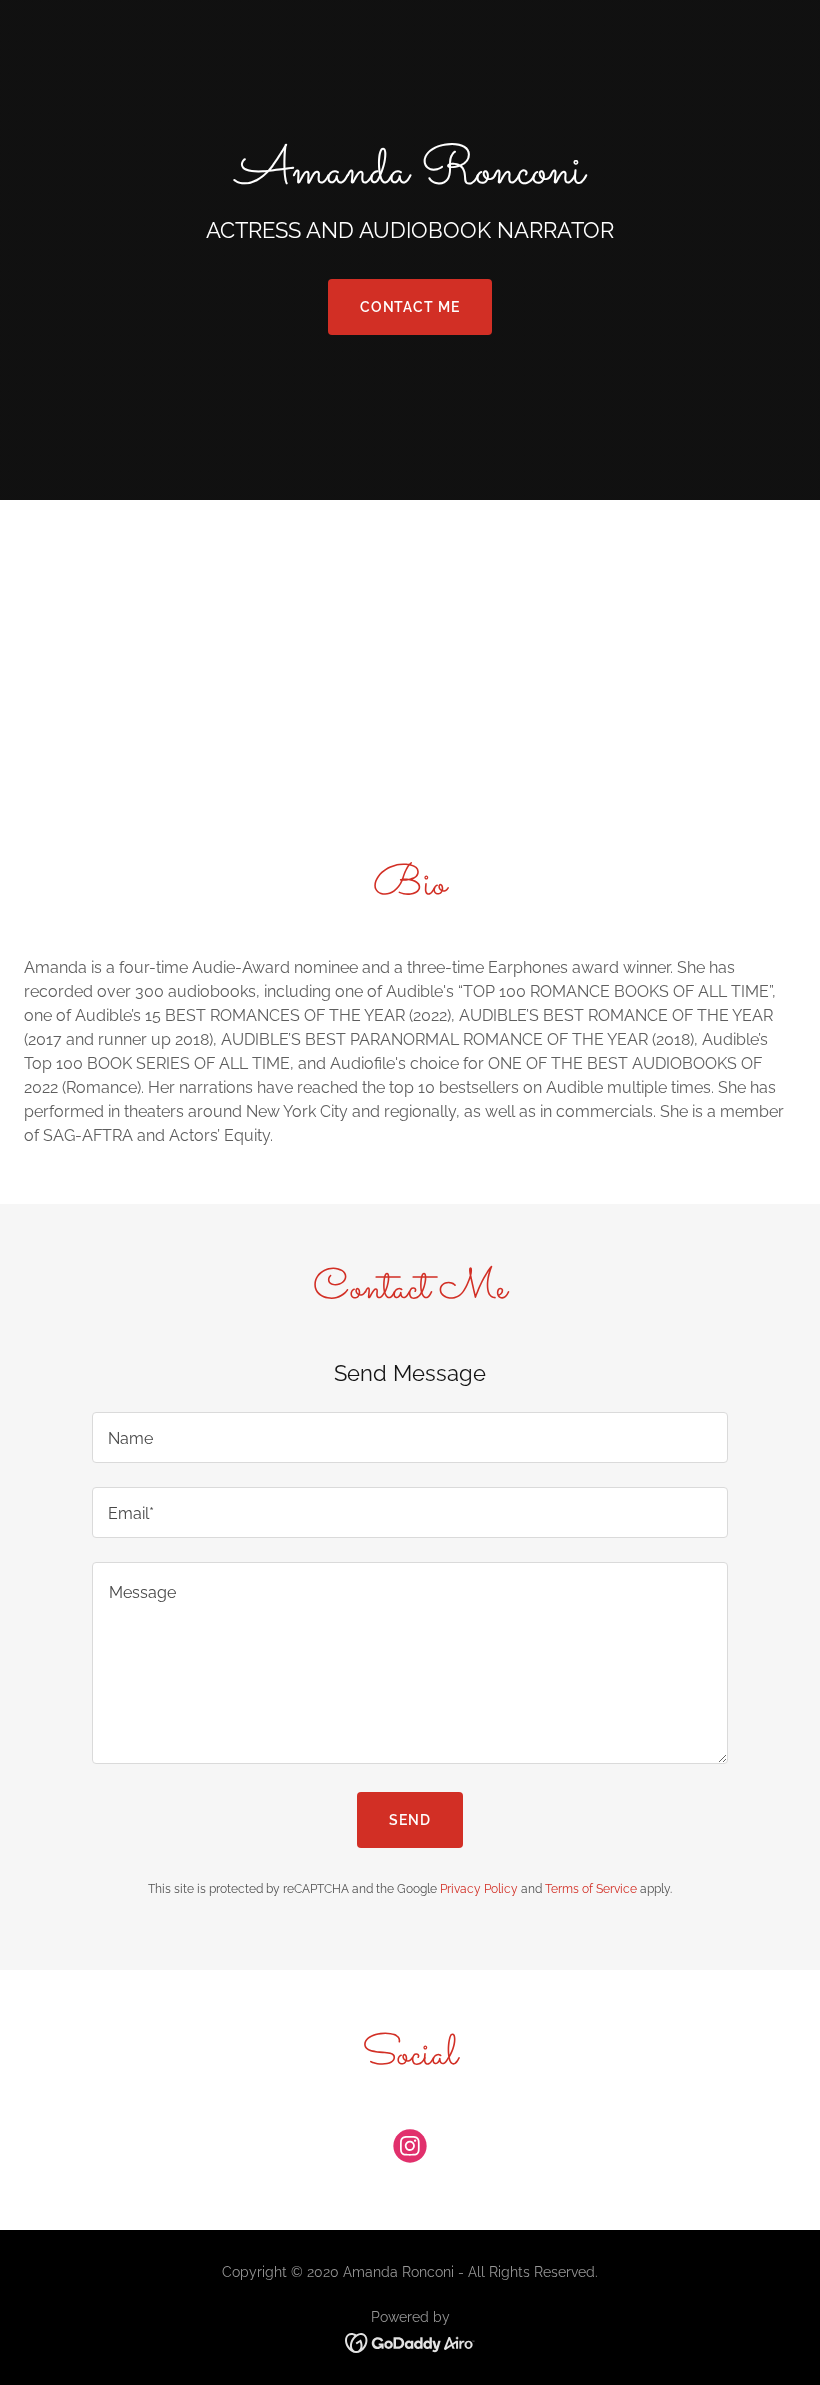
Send (410, 1820)
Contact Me (410, 307)
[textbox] (409, 1437)
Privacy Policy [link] (479, 1889)
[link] (410, 2150)
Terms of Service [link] (591, 1889)
